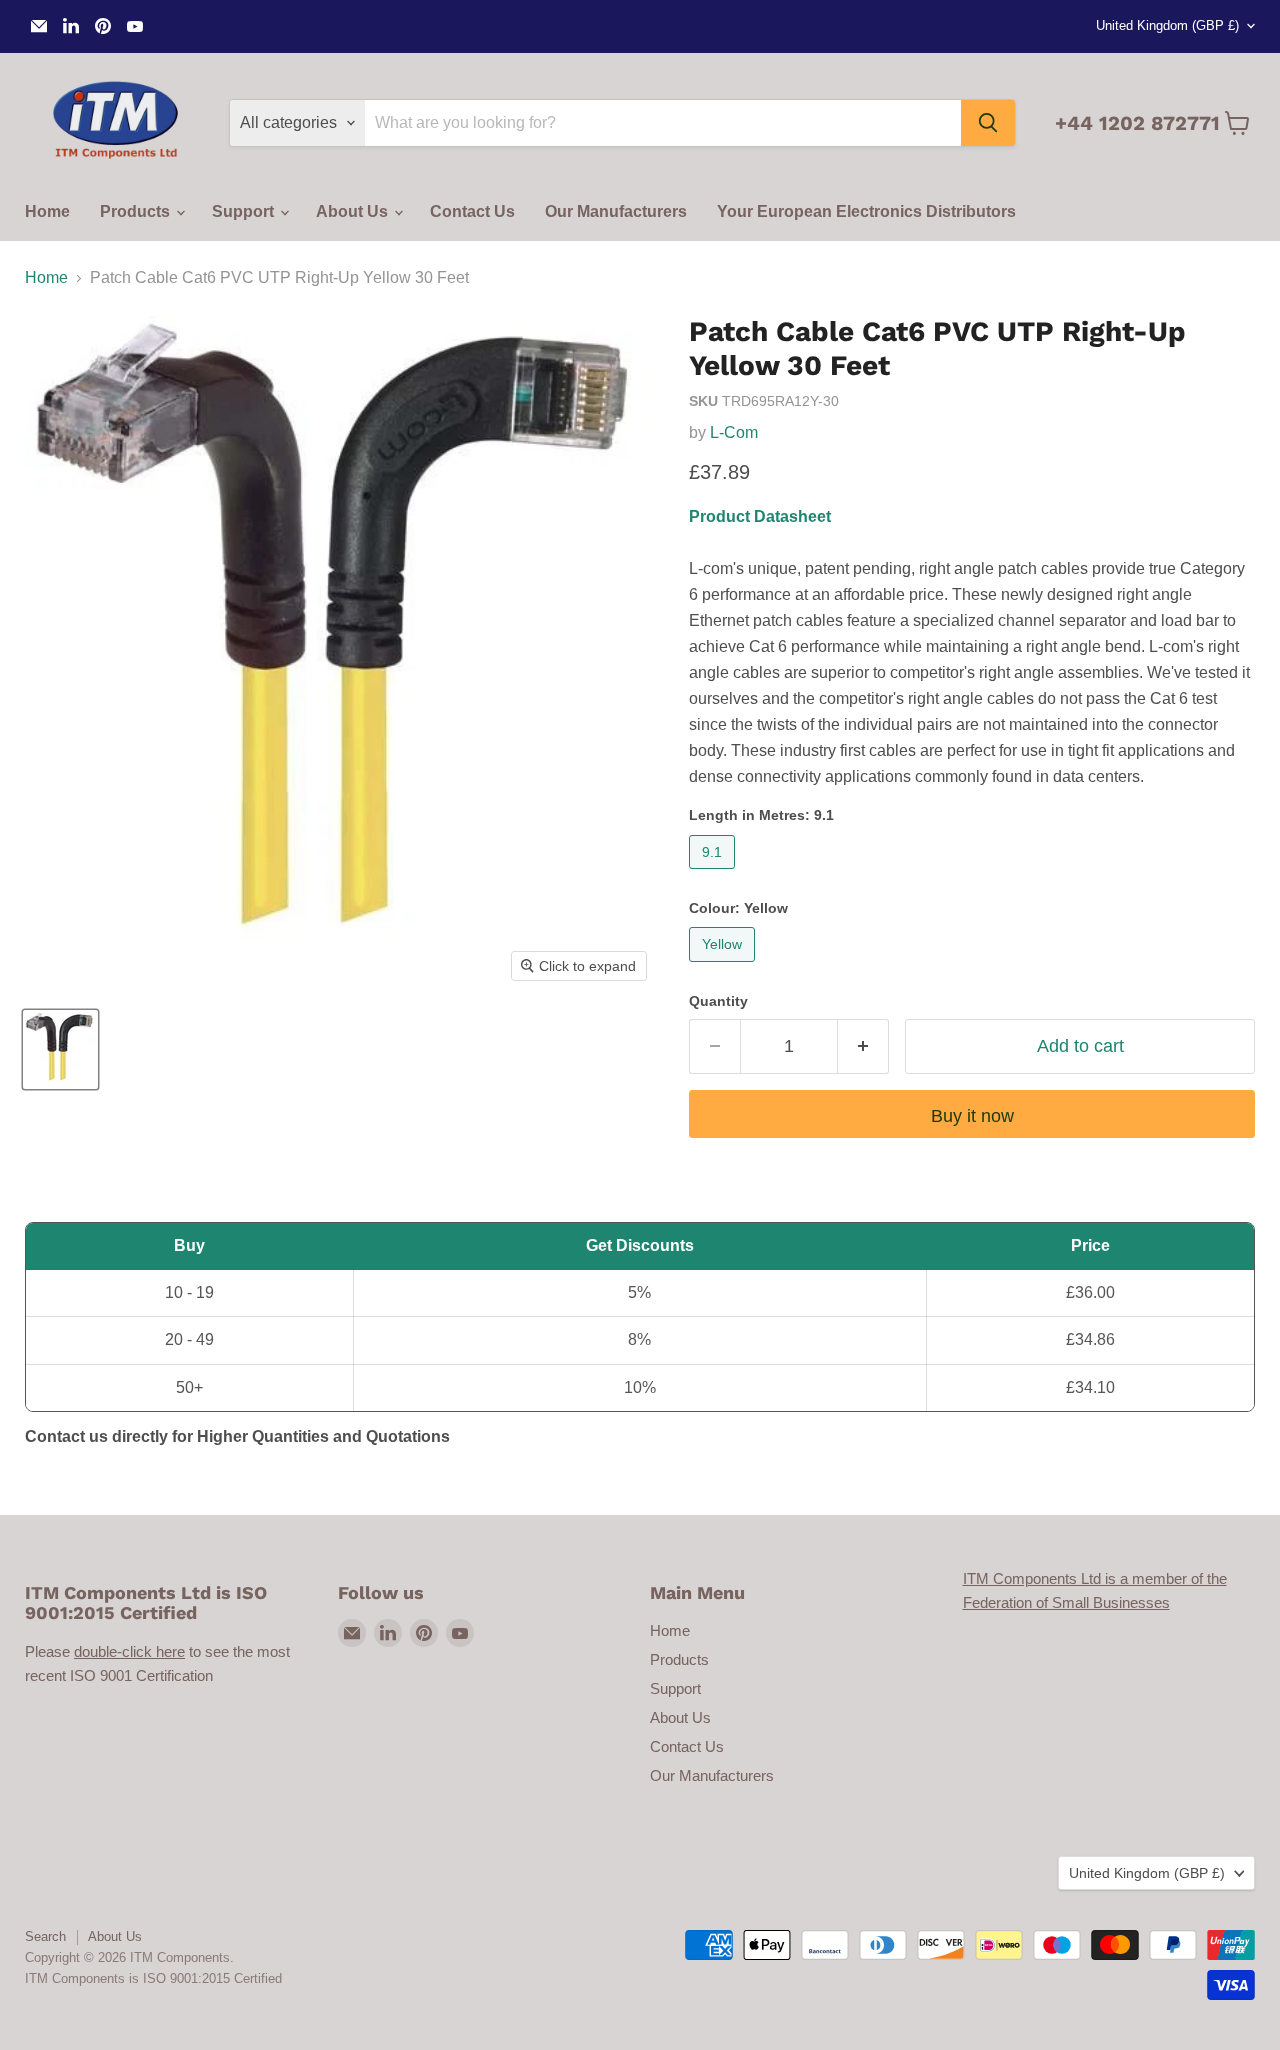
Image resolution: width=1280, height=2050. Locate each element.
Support (245, 211)
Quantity (718, 1001)
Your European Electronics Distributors (866, 211)
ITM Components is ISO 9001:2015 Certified (153, 1978)
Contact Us (472, 211)
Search (45, 1936)
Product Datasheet (760, 516)
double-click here (129, 1651)
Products (137, 211)
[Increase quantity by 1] (863, 1046)
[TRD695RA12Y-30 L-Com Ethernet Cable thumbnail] (60, 1049)
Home (47, 211)
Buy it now (972, 1116)
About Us (354, 211)
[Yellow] (724, 966)
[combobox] (663, 123)
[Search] (988, 123)
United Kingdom (1167, 25)
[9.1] (714, 873)
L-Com (734, 432)
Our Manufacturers (616, 211)
